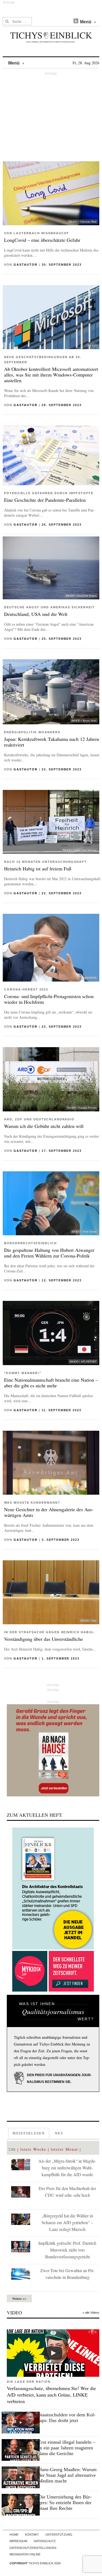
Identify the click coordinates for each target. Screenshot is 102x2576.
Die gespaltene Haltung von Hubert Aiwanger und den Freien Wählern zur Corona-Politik (49, 1253)
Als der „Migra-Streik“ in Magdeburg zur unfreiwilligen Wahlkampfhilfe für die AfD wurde (67, 2168)
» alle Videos (91, 2313)
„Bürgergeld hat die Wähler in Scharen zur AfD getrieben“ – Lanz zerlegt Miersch (67, 2222)
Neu (59, 2133)
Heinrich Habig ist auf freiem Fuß (38, 869)
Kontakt (32, 2535)
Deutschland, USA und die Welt (36, 614)
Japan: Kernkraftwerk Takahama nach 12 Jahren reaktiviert (52, 742)
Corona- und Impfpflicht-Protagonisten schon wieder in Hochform (49, 999)
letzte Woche (33, 2149)
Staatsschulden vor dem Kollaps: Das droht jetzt (67, 2418)
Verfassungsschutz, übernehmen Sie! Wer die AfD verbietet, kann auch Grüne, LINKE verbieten (51, 2395)
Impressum (18, 2541)
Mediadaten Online (25, 2554)
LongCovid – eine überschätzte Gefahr (42, 240)
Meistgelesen (29, 2133)
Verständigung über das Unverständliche (44, 1639)
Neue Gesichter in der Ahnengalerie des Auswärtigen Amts (49, 1512)
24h (12, 2149)
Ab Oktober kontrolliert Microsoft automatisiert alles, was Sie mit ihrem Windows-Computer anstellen (51, 375)
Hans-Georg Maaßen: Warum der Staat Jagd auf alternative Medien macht (67, 2475)
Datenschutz (45, 2541)
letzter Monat (64, 2149)
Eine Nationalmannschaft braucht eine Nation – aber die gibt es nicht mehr (51, 1383)
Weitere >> (19, 2298)
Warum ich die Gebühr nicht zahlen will (44, 1126)
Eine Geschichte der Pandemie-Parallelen (45, 500)
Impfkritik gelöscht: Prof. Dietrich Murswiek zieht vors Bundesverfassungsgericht (67, 2250)
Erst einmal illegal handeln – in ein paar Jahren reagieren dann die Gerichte (67, 2448)
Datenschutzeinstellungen (33, 2548)
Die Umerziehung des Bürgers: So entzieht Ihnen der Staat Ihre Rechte (65, 2503)
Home (14, 2535)
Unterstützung (59, 2535)
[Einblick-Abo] (53, 1889)
